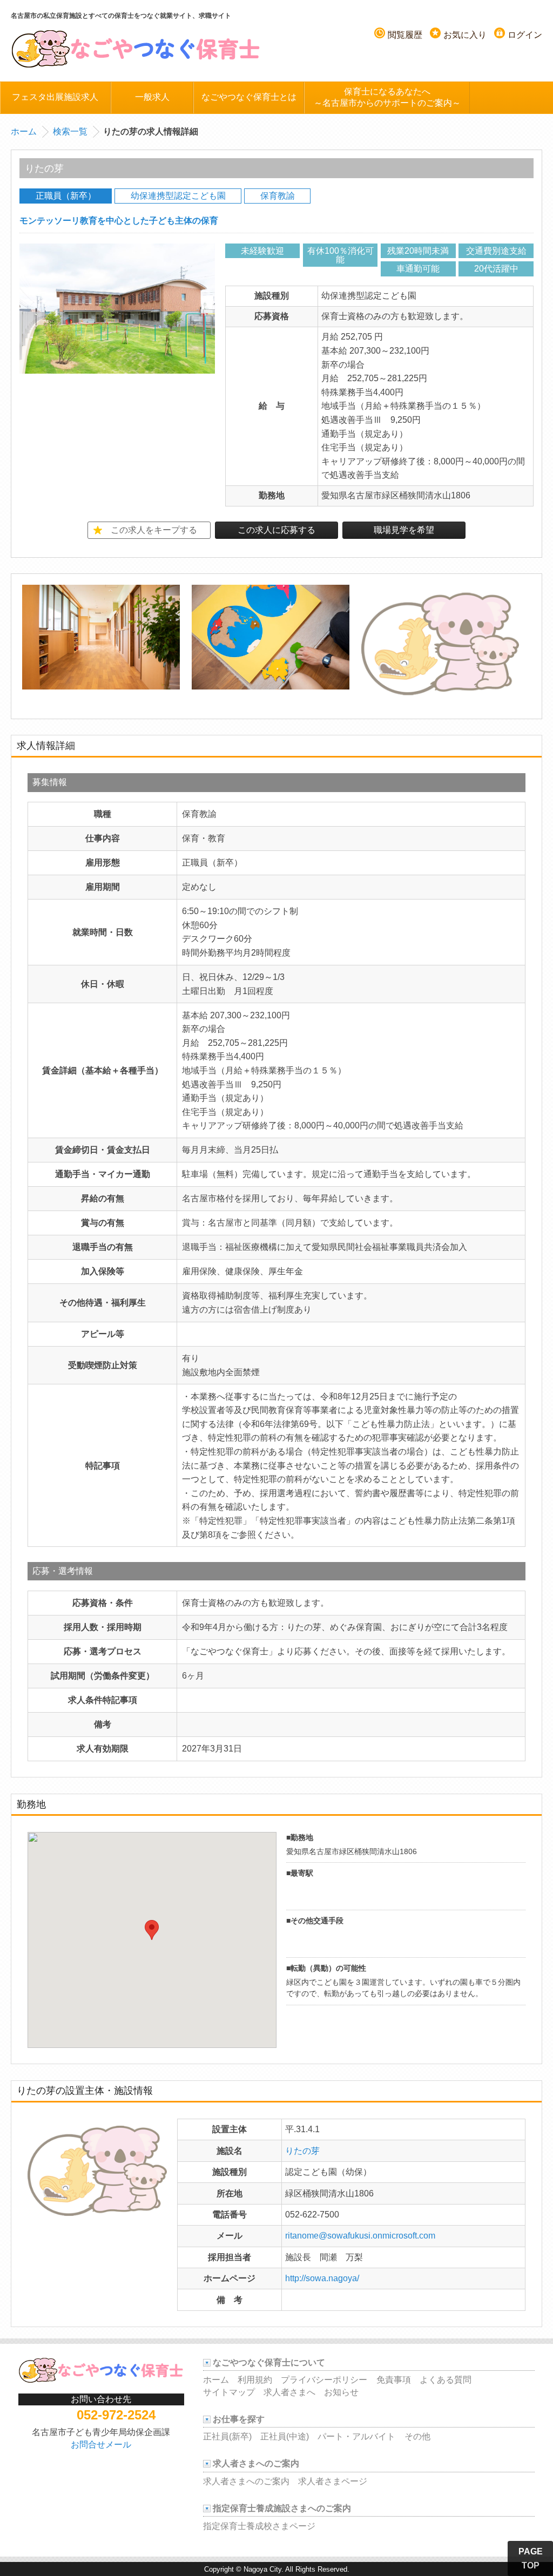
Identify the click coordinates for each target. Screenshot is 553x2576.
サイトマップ (229, 2392)
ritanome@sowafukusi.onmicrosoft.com (360, 2236)
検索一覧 (70, 131)
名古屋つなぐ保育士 (136, 48)
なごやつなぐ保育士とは (249, 97)
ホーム (24, 131)
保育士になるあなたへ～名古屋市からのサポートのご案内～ (387, 97)
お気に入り (465, 35)
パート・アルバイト (356, 2436)
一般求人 (152, 97)
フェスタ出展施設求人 (55, 97)
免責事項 (394, 2380)
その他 (417, 2436)
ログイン (525, 35)
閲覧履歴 (405, 35)
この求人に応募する (276, 530)
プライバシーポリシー (324, 2380)
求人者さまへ (289, 2392)
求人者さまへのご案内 (246, 2481)
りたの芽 (302, 2151)
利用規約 (255, 2380)
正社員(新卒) (227, 2436)
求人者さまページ (333, 2481)
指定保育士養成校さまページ (259, 2526)
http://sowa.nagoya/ (322, 2278)
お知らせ (341, 2392)
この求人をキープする (154, 530)
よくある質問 (446, 2380)
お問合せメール (101, 2445)
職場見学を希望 (404, 530)
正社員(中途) (285, 2436)
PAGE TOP (531, 2558)
